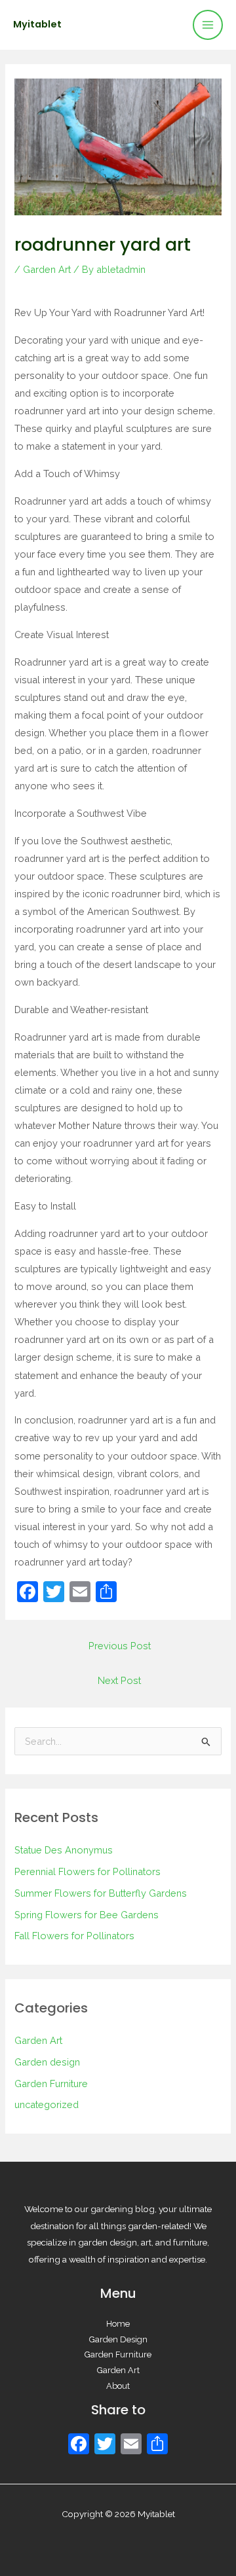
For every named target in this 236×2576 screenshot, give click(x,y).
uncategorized (47, 2104)
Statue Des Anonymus (64, 1850)
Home (118, 2324)
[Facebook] (79, 2445)
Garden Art (47, 269)
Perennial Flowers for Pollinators (88, 1871)
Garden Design (118, 2339)
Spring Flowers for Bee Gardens (87, 1915)
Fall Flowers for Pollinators (74, 1936)
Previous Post (120, 1646)
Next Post (119, 1680)
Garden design (47, 2062)
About (118, 2386)
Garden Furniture (51, 2084)
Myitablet (37, 24)
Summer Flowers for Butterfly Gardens (101, 1893)
